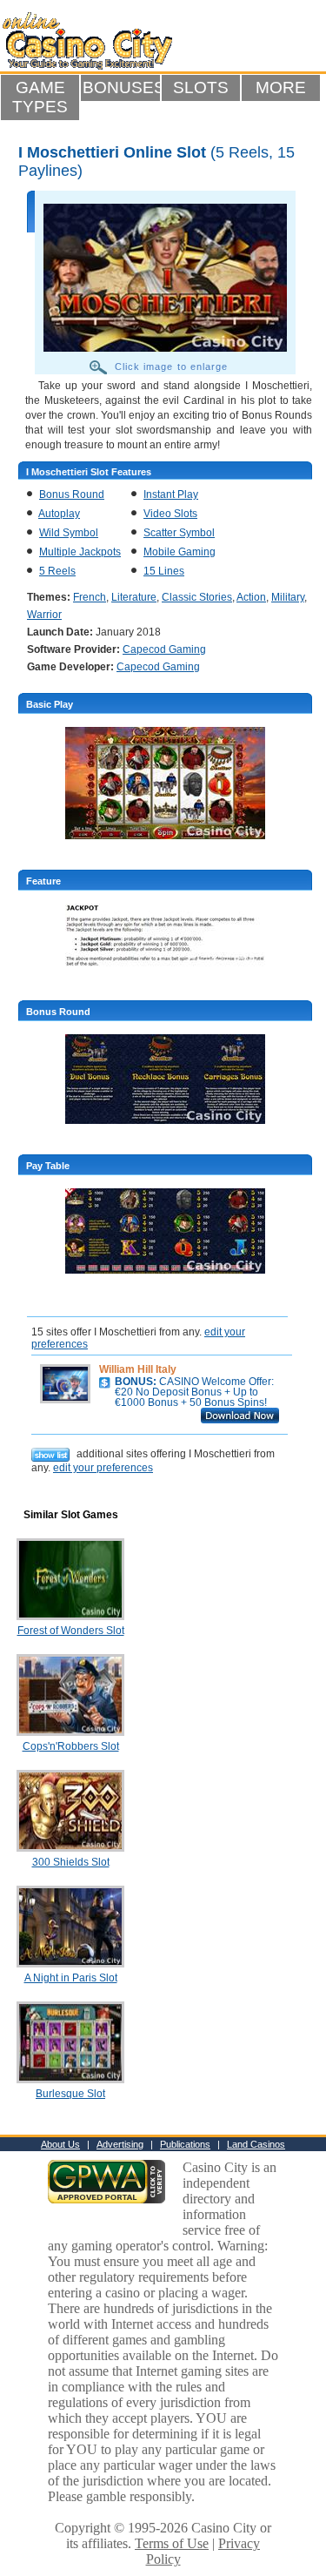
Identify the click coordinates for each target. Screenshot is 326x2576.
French (90, 597)
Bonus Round (72, 494)
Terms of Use (172, 2543)
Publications (185, 2144)
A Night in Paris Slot (71, 1978)
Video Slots (170, 514)
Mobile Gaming (180, 552)
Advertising (120, 2144)
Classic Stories (197, 597)
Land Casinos (256, 2144)
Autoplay (59, 514)
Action (251, 597)
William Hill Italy (138, 1369)
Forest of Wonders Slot (71, 1631)
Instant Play (171, 494)
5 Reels (57, 571)
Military (288, 597)
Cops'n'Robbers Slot (71, 1746)
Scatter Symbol (179, 533)
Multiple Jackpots (80, 552)
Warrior (44, 615)
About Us (60, 2144)
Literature (134, 597)
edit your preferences (103, 1468)
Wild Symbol (69, 533)
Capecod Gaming (164, 649)
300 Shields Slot (71, 1862)
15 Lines (164, 571)
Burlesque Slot (70, 2094)
